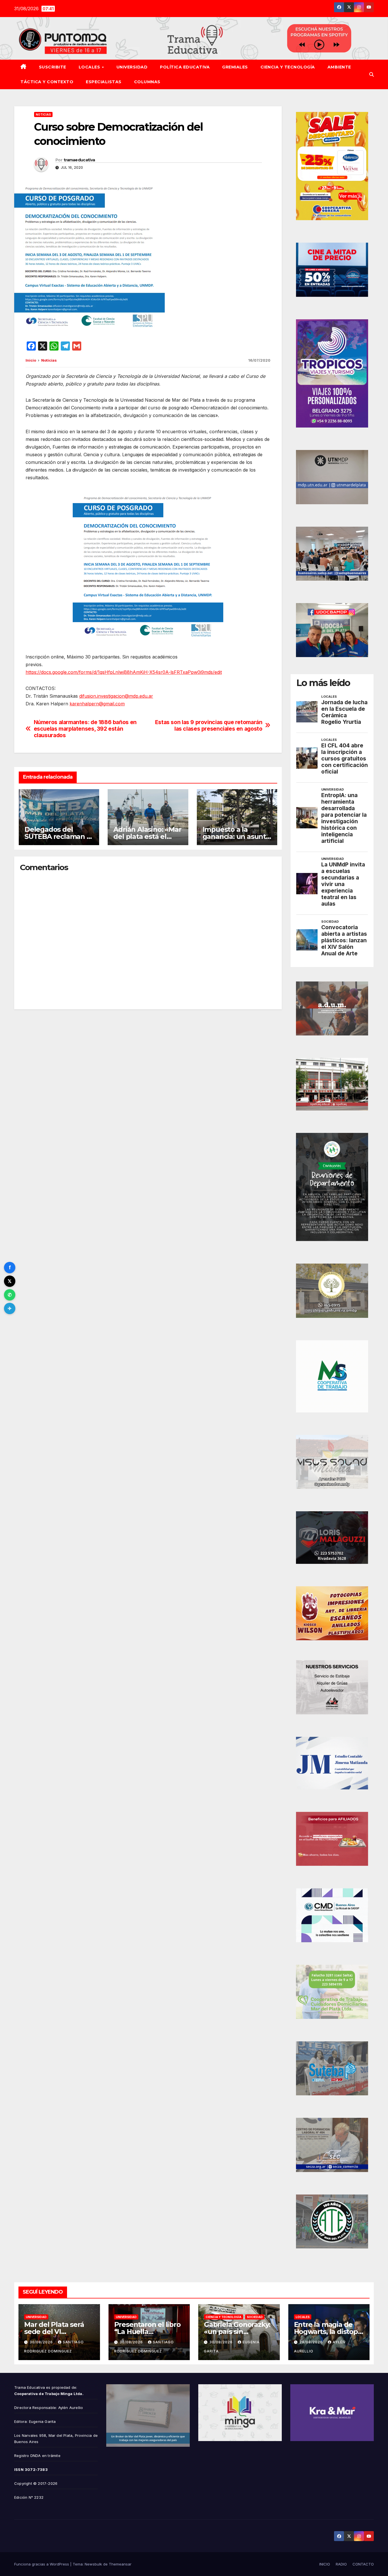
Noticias (43, 114)
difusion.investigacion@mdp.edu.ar (116, 696)
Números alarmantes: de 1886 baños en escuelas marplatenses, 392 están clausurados (85, 729)
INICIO (325, 2564)
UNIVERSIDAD (132, 67)
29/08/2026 (312, 2342)
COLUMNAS (147, 82)
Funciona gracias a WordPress (42, 2564)
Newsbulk (93, 2564)
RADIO (341, 2564)
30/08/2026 (42, 2342)
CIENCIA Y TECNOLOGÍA (288, 67)
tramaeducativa (79, 160)
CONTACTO (363, 2564)
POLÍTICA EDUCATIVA (185, 67)
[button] (372, 74)
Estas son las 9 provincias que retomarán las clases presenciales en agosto (209, 726)
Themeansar (120, 2564)
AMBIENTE (339, 67)
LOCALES (90, 67)
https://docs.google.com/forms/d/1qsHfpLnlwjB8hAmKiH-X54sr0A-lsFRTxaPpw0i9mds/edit (124, 672)
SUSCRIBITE (53, 67)
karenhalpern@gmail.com (97, 704)
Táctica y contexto (47, 82)
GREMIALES (235, 67)
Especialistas (104, 82)
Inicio (31, 360)
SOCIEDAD (255, 2317)
